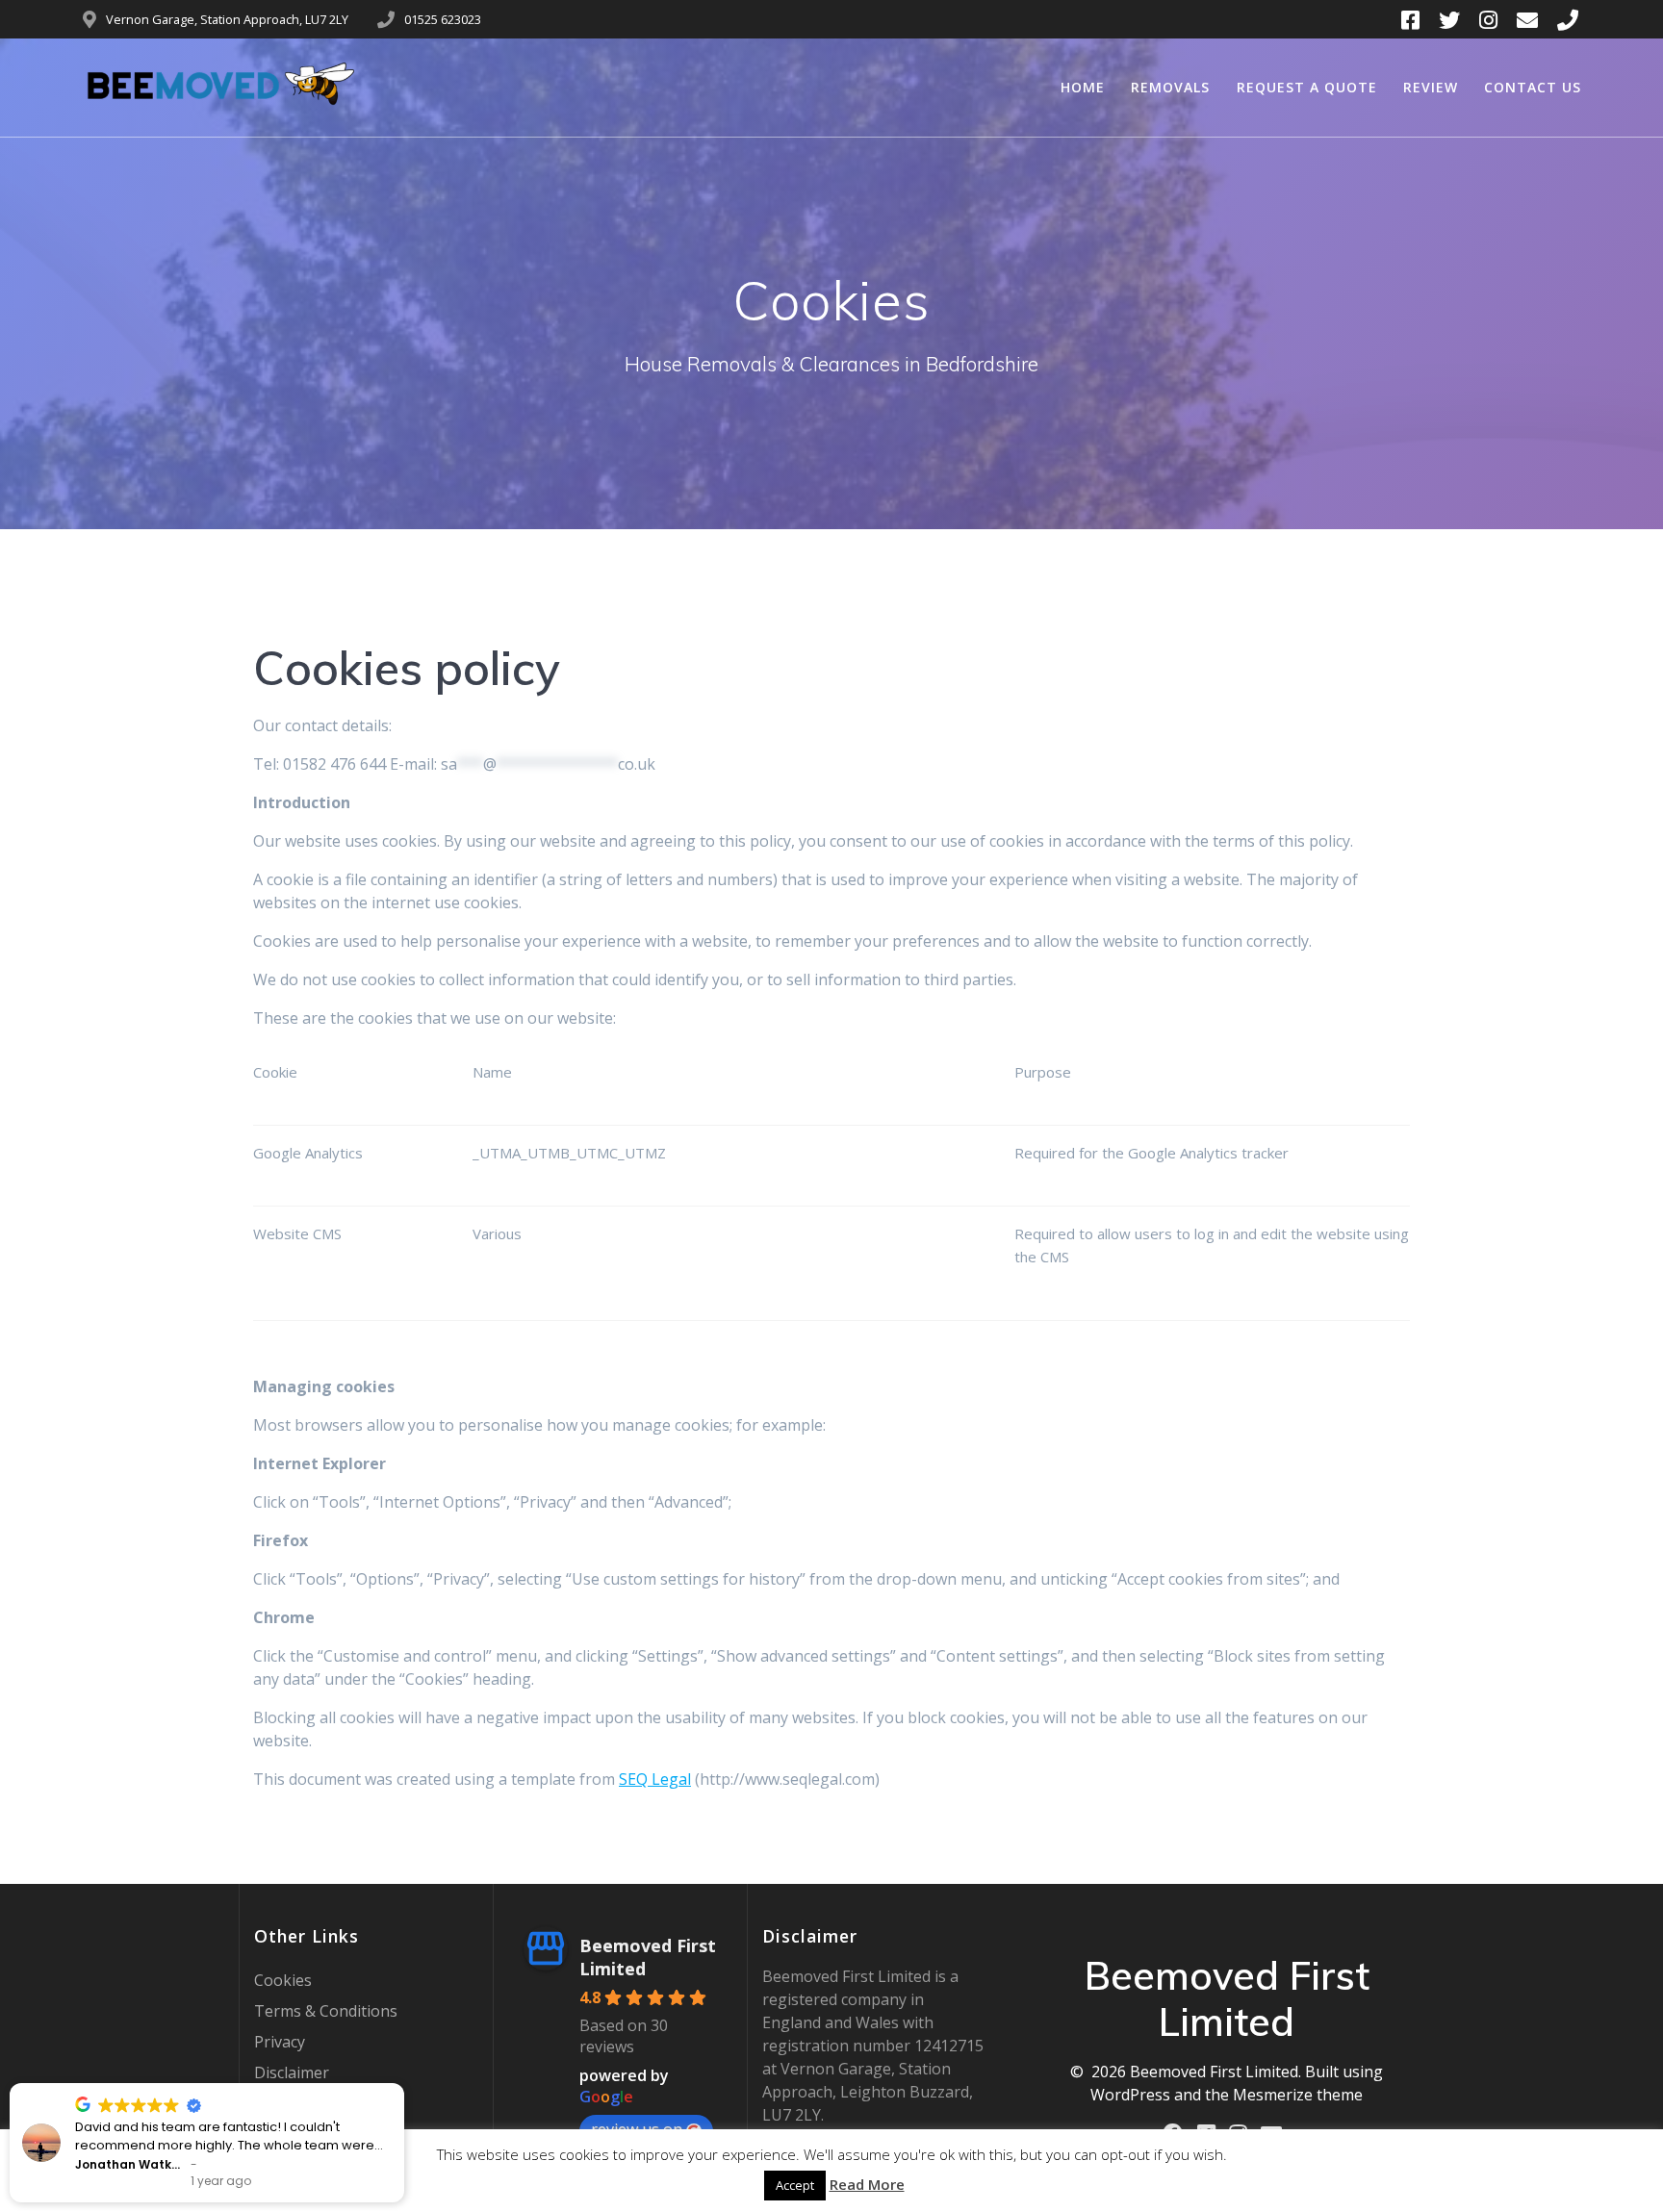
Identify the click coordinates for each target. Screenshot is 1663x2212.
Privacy (280, 2042)
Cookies (283, 1980)
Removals (1170, 87)
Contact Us (1533, 87)
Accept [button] (795, 2185)
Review (1431, 87)
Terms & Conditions (326, 2011)
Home (1083, 87)
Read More (867, 2184)
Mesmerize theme (1298, 2095)
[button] (385, 2084)
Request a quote (1307, 87)
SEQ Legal (655, 1779)
